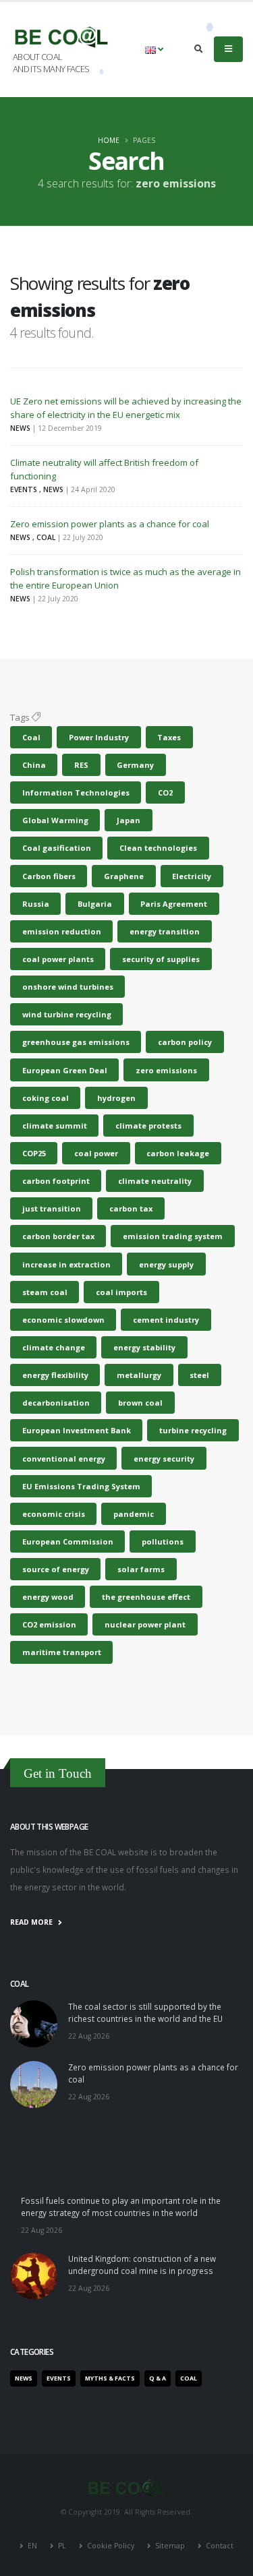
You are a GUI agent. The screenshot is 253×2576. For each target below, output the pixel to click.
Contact (219, 2546)
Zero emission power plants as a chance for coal (110, 524)
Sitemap (170, 2546)
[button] (154, 49)
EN (32, 2546)
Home (109, 140)
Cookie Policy (111, 2546)
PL (62, 2546)
